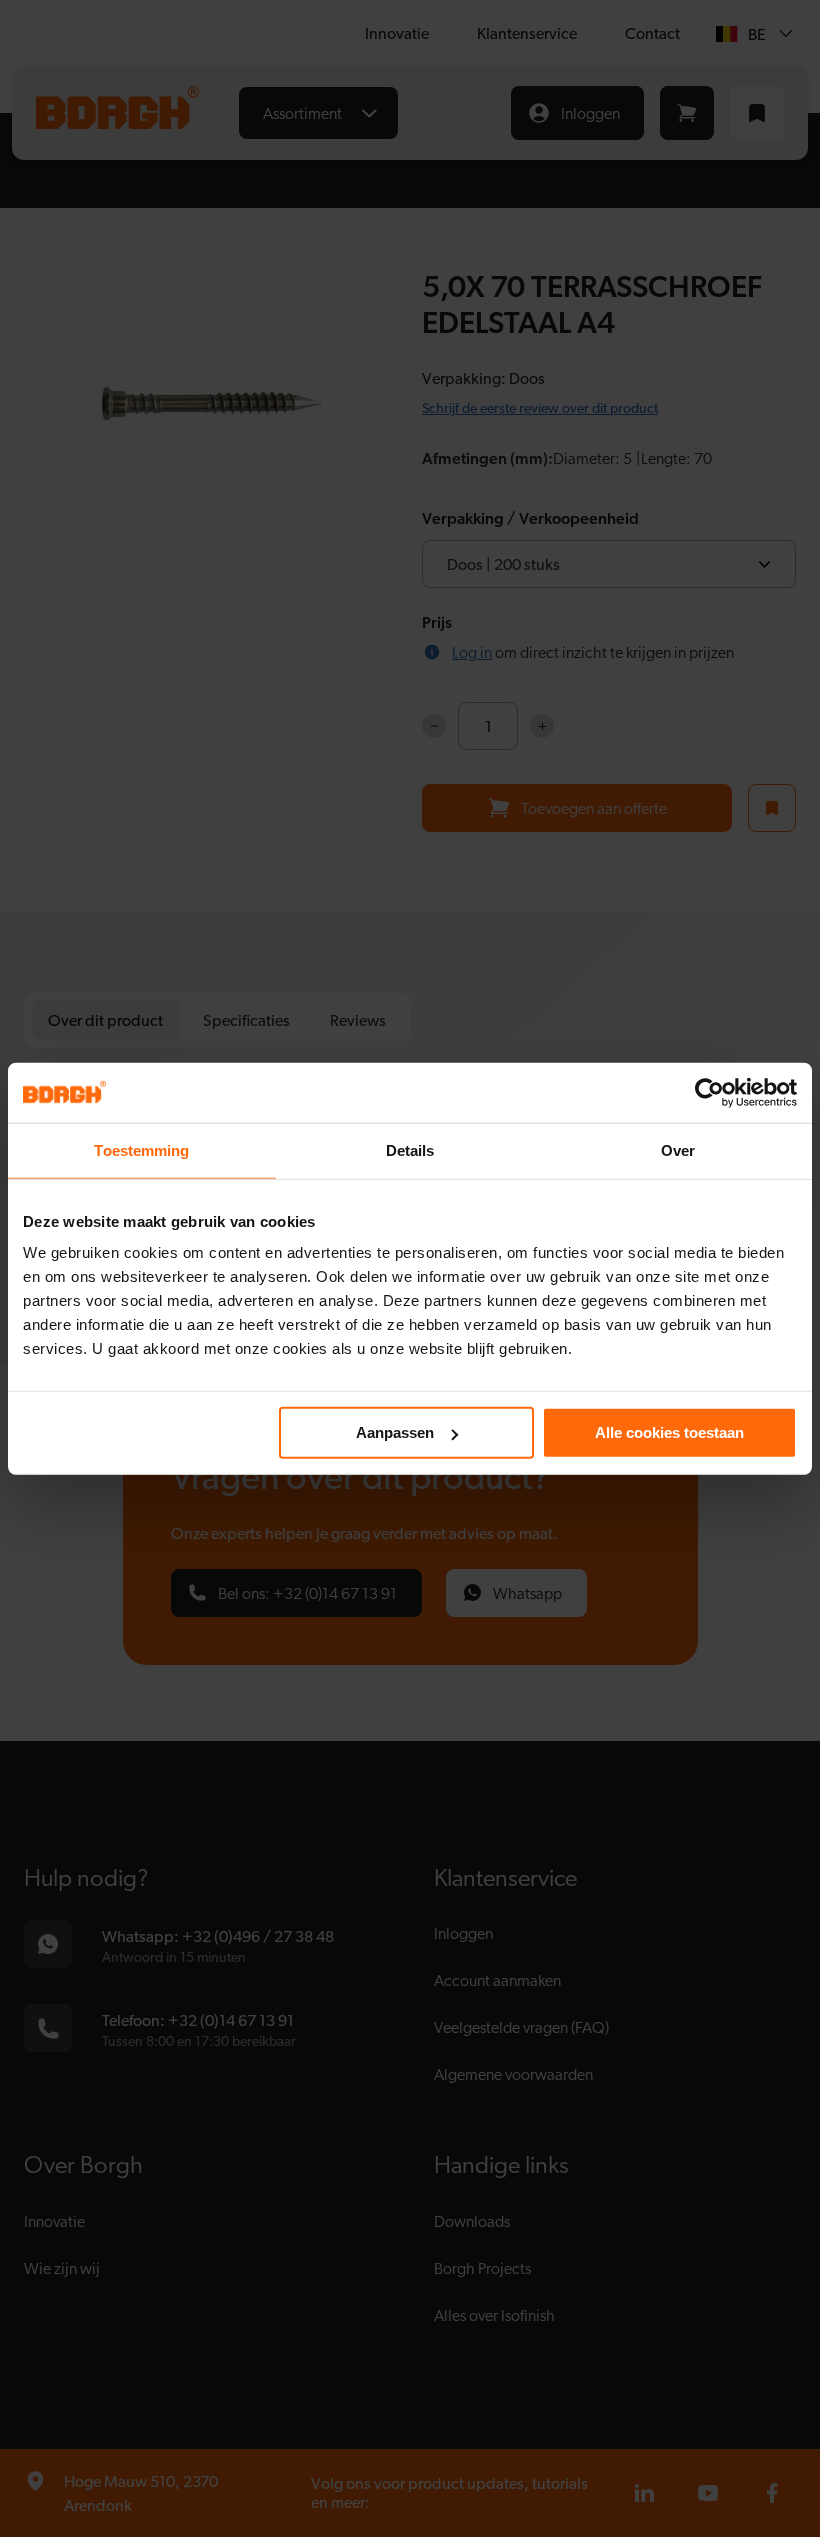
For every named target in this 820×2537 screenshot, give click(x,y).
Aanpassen (395, 1432)
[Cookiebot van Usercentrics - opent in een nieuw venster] (709, 1092)
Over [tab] (678, 1149)
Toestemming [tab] (141, 1149)
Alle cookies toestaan (669, 1432)
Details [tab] (410, 1149)
